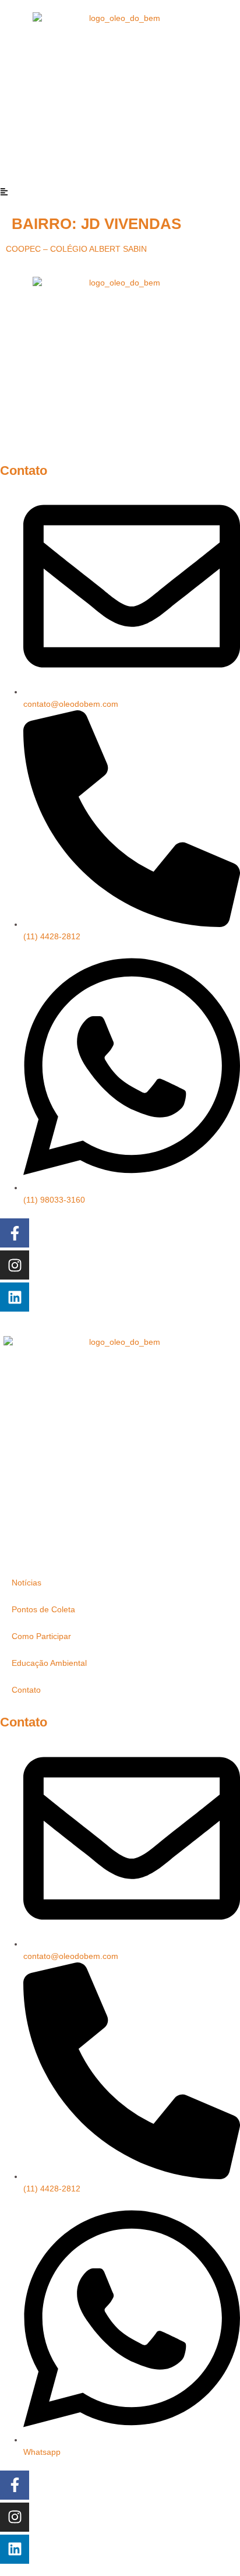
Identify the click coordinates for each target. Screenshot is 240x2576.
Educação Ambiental (49, 1663)
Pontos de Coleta (43, 1609)
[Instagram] (15, 1265)
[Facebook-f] (15, 1233)
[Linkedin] (15, 1297)
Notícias (27, 1583)
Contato (26, 1690)
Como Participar (41, 1636)
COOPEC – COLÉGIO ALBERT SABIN (76, 249)
